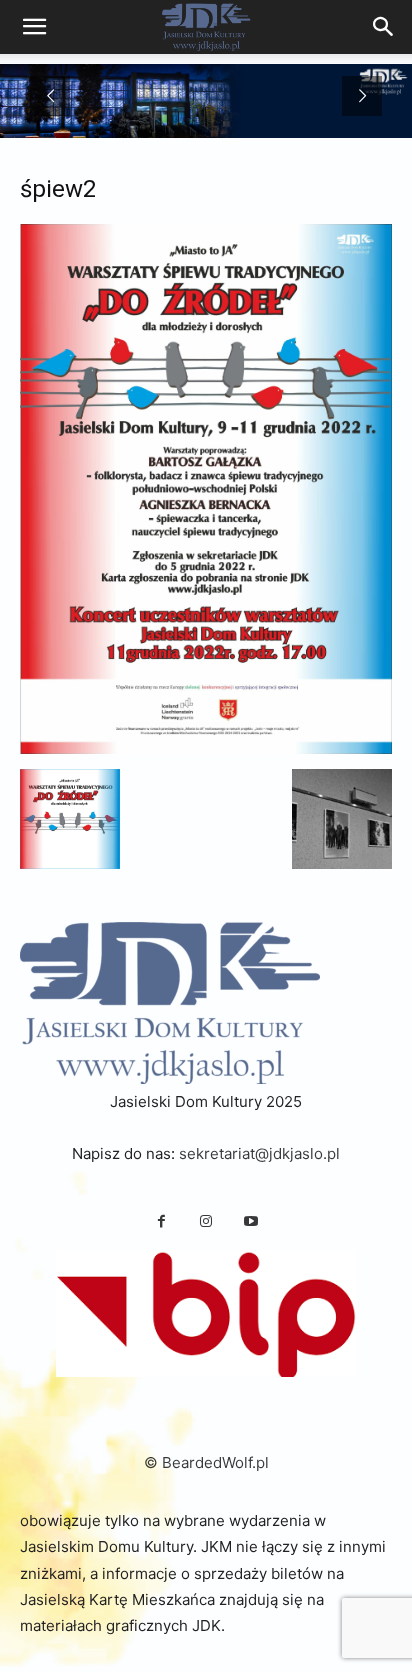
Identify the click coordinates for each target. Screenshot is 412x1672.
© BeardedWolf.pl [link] (206, 1462)
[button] (70, 819)
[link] (384, 27)
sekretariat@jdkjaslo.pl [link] (259, 1153)
